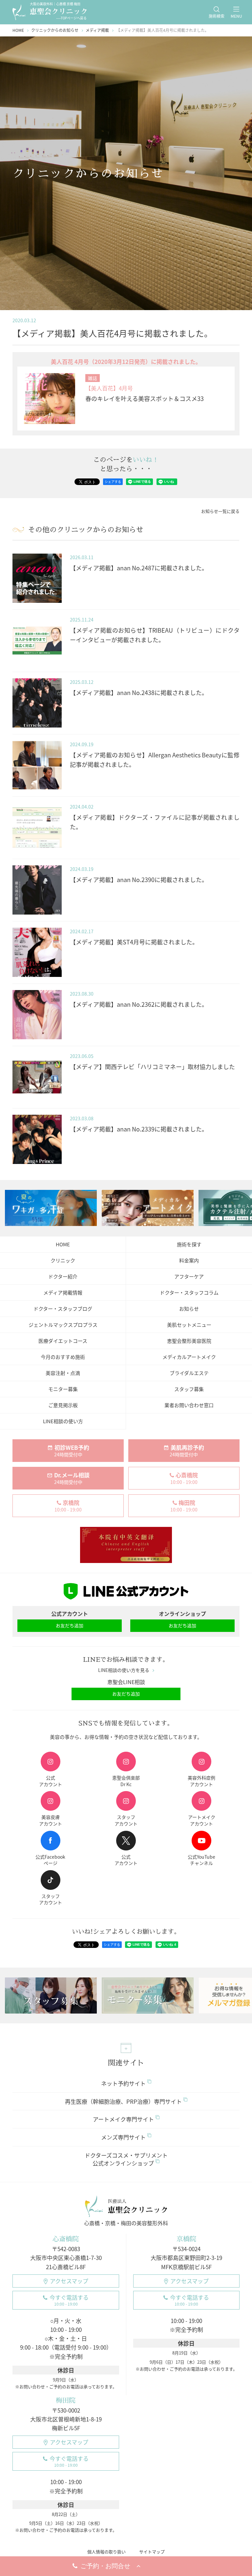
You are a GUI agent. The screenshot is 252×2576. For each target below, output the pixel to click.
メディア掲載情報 (63, 1293)
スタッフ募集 (189, 1389)
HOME (63, 1244)
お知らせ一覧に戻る (220, 511)
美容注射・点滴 (63, 1373)
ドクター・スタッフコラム (189, 1293)
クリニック (63, 1260)
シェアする (113, 482)
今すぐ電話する (69, 2300)
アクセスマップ (69, 2281)
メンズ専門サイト (123, 2137)
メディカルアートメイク (189, 1357)
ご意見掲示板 (63, 1405)
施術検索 (217, 16)
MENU (236, 16)
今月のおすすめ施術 (63, 1357)
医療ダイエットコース (63, 1341)
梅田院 (66, 2400)
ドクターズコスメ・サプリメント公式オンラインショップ (126, 2159)
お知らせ (189, 1309)
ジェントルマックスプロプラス (63, 1325)
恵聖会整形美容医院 (189, 1341)
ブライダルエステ (189, 1373)
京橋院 (186, 2239)
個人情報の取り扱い (106, 2552)
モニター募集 (63, 1389)
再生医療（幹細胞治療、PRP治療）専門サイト (123, 2101)
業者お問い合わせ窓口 (189, 1405)
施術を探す (189, 1244)
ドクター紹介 (63, 1277)
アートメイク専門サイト (123, 2119)
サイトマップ (152, 2552)
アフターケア (189, 1277)
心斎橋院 (66, 2239)
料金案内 (189, 1260)
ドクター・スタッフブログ (63, 1309)
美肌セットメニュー (189, 1325)
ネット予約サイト (123, 2083)
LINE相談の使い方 (63, 1421)
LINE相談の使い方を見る (124, 1670)
